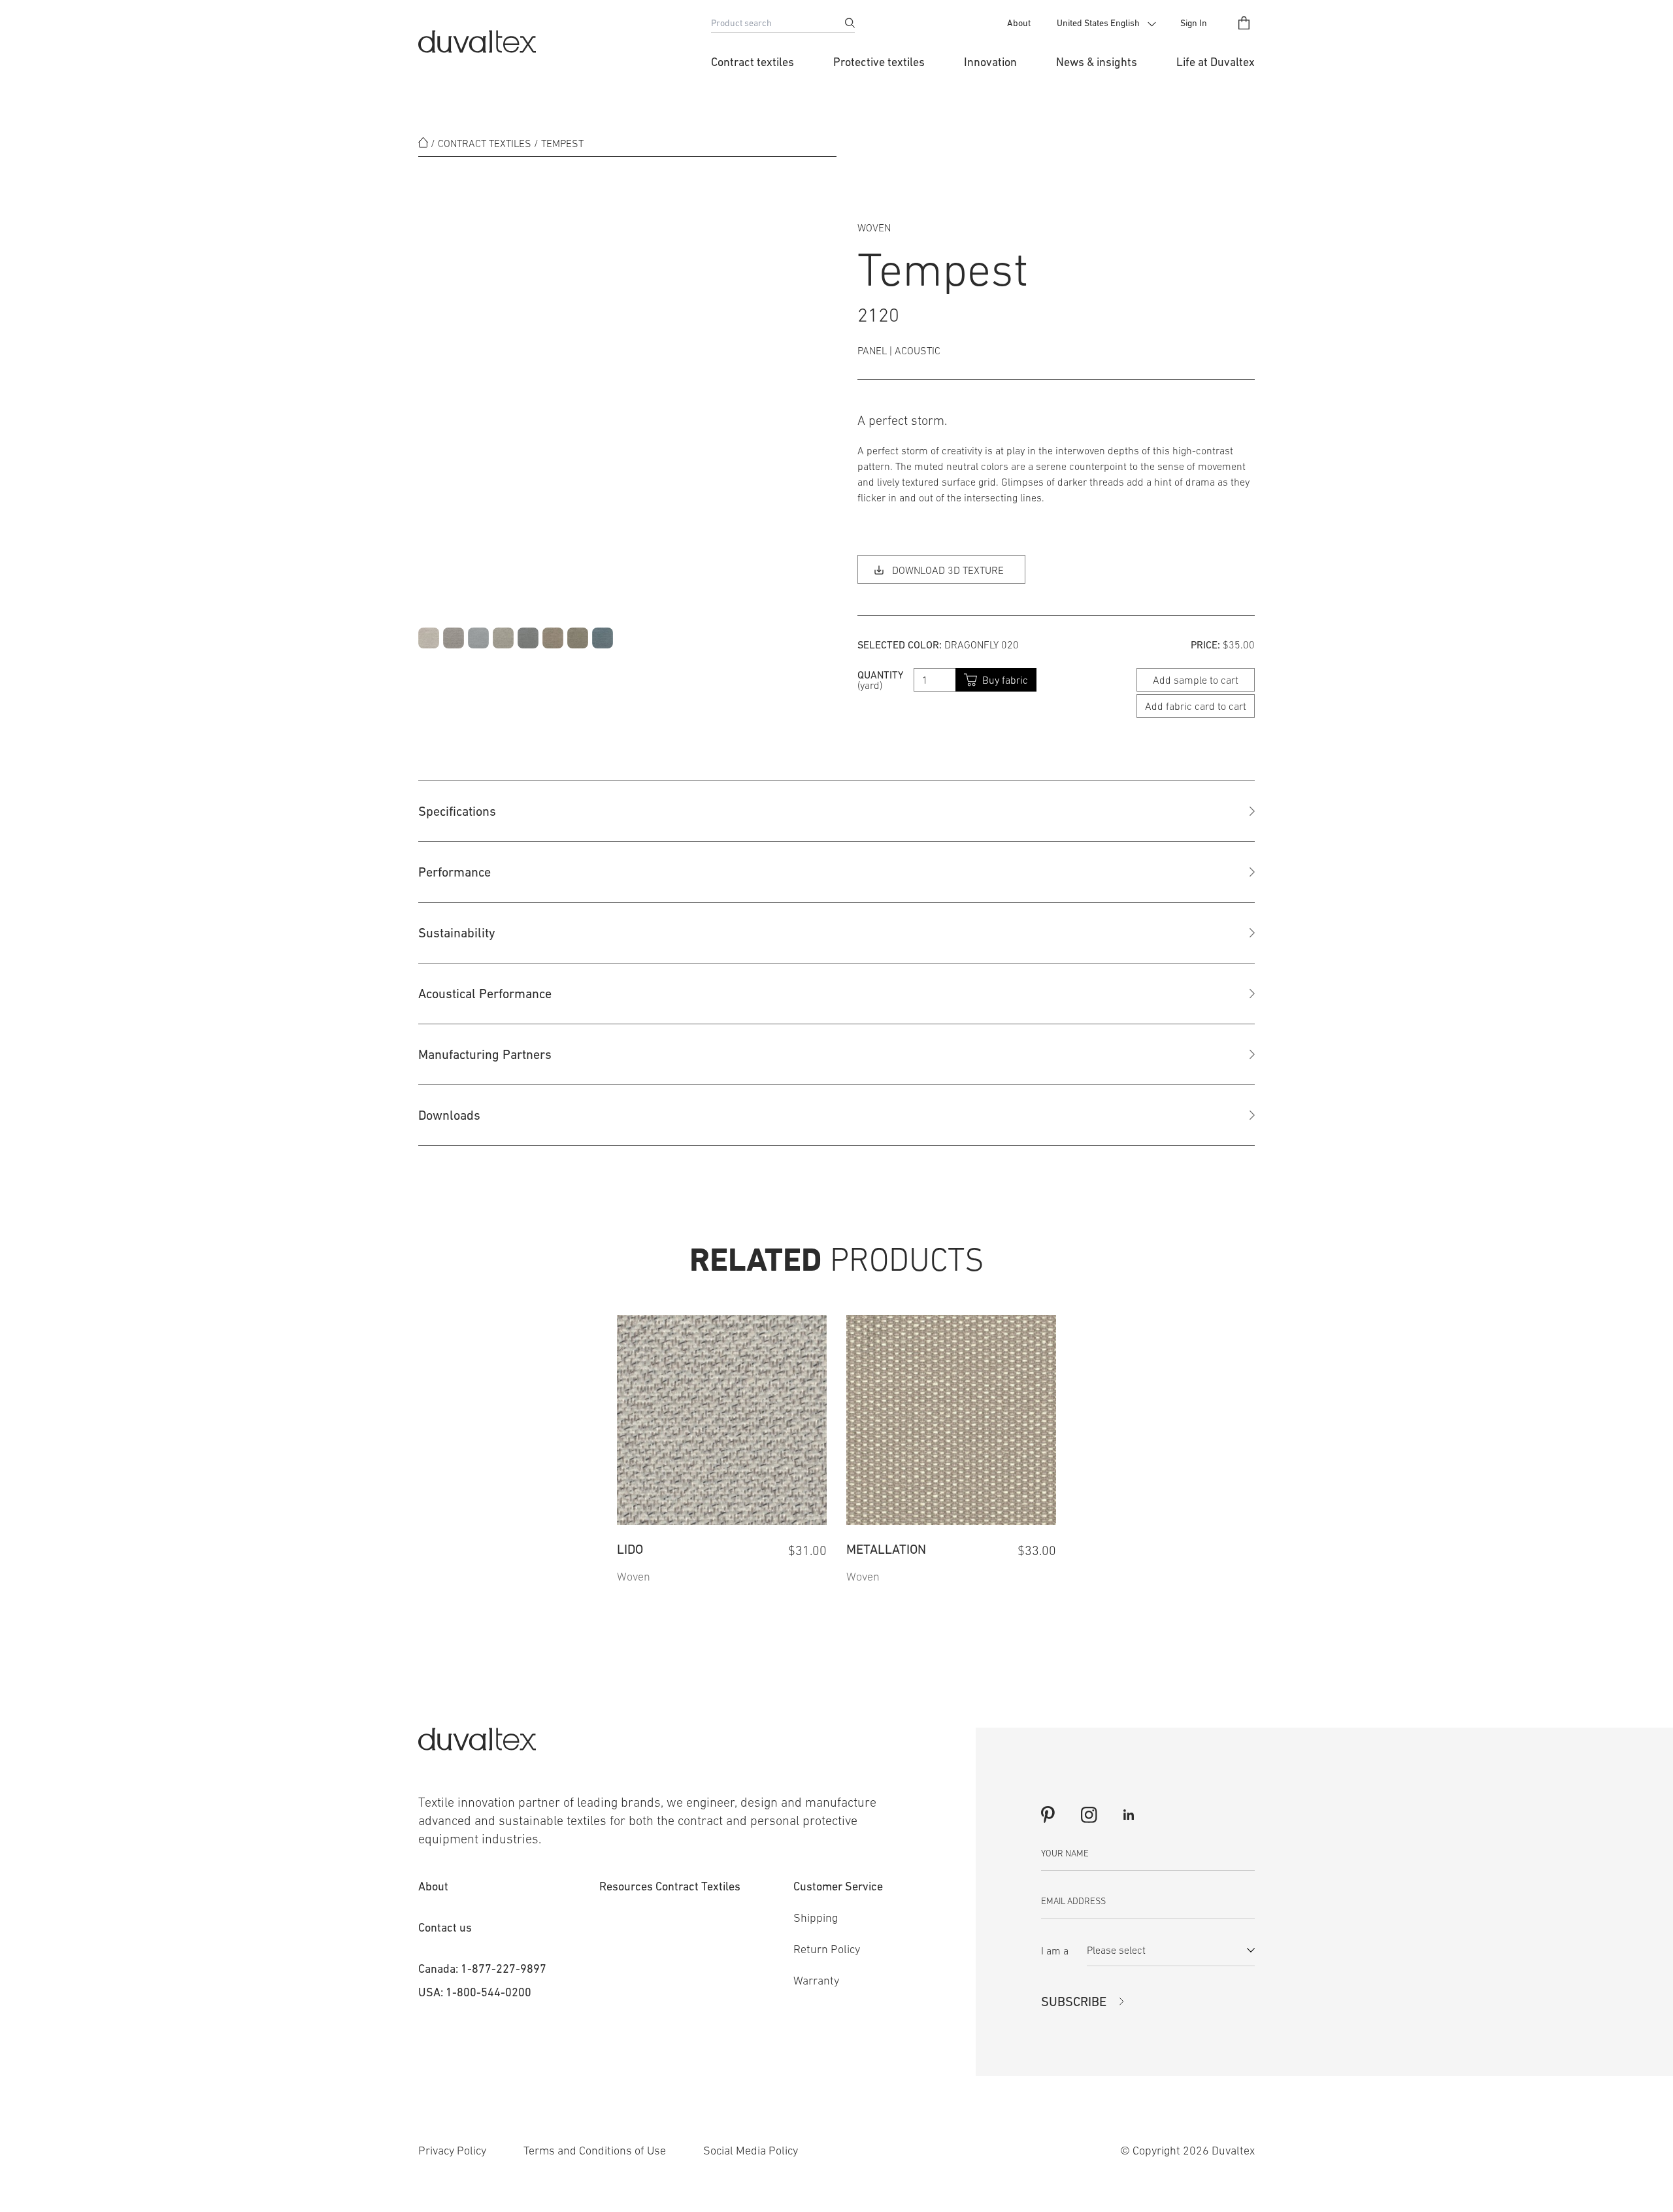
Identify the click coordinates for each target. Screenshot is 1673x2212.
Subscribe (1074, 2002)
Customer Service (838, 1886)
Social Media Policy (751, 2151)
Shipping (816, 1918)
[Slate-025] (528, 638)
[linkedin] (1129, 1815)
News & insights (1097, 62)
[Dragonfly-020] (578, 638)
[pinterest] (1048, 1815)
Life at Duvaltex (1216, 62)
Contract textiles (753, 62)
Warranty (816, 1981)
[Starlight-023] (603, 638)
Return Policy (827, 1949)
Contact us (445, 1927)
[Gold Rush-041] (553, 638)
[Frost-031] (478, 638)
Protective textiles (879, 62)
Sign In (1194, 23)
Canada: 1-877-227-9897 (482, 1969)
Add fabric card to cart (1196, 706)
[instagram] (1089, 1815)
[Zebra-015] (429, 638)
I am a (1055, 1951)
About (1019, 23)
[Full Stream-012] (454, 638)
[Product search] (850, 23)
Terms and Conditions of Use (595, 2151)
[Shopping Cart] (1244, 23)
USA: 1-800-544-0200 (475, 1992)
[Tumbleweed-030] (503, 638)
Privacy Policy (452, 2151)
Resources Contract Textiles (670, 1886)
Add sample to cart (1196, 680)
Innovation (990, 62)
